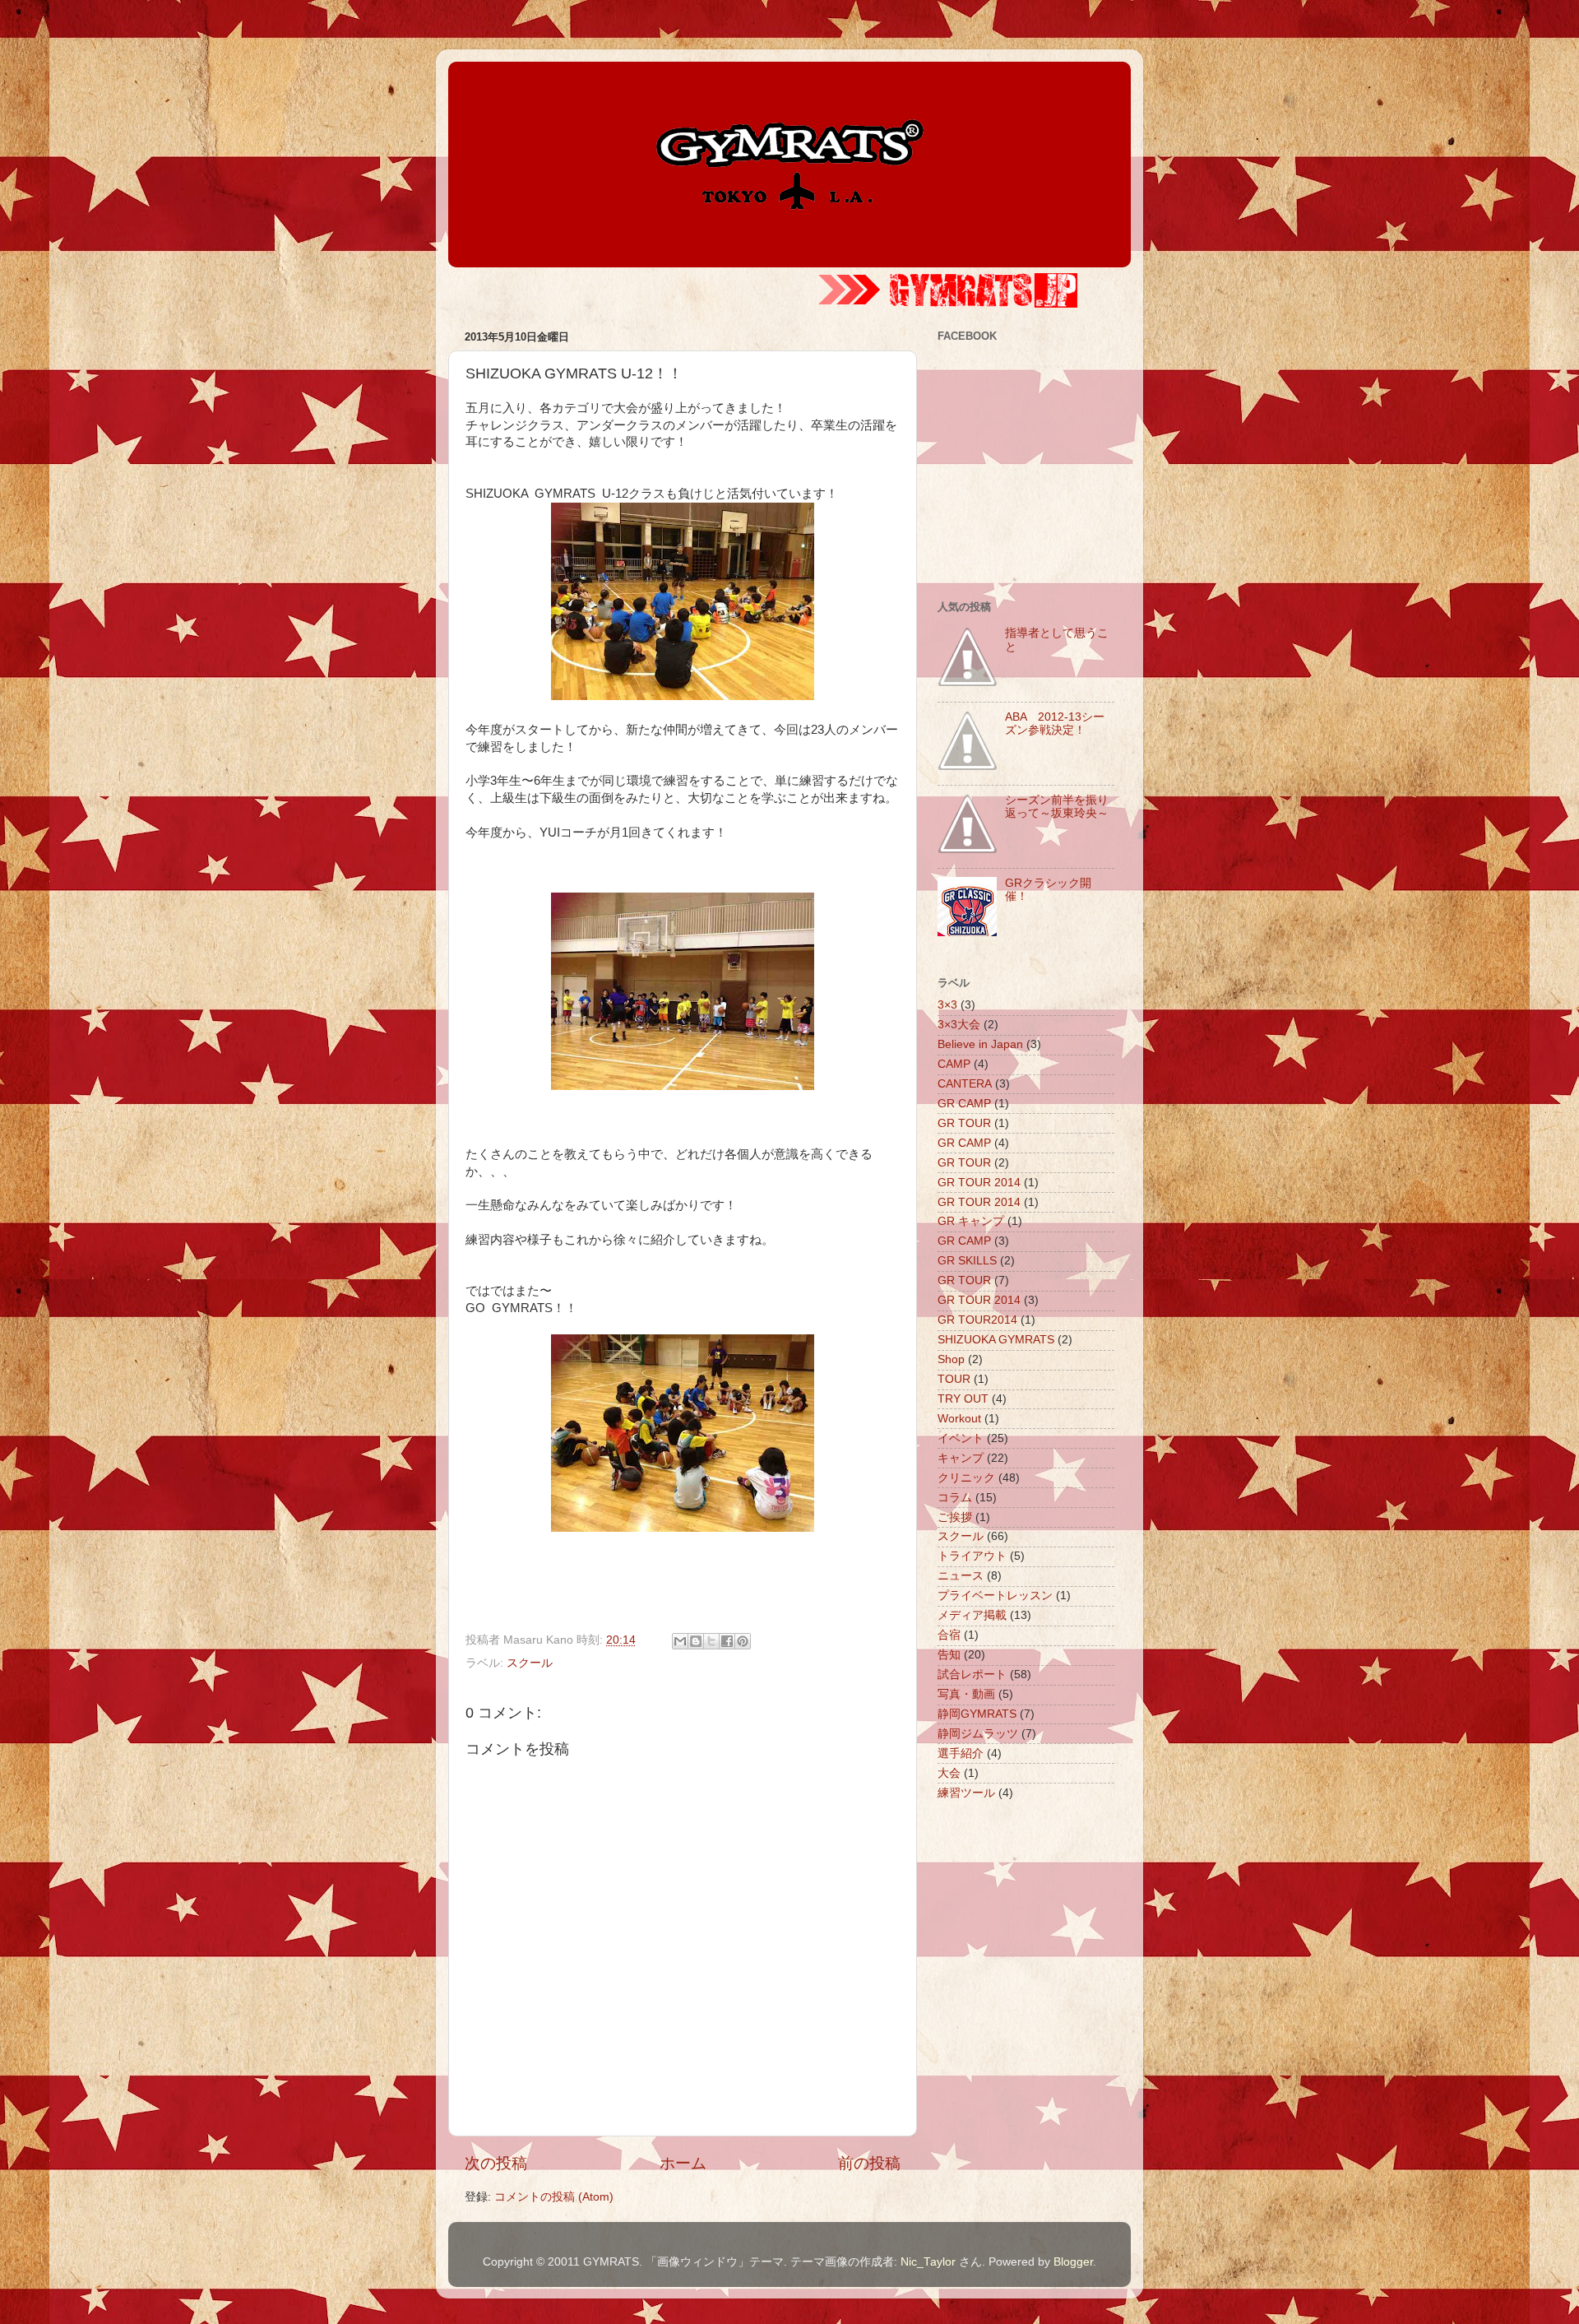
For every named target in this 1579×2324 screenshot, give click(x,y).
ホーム (683, 2163)
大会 (949, 1773)
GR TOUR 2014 (979, 1183)
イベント (961, 1438)
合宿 (949, 1635)
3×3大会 (959, 1025)
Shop (951, 1359)
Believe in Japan (980, 1044)
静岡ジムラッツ (978, 1734)
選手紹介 (961, 1753)
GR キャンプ (971, 1221)
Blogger (1073, 2262)
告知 (949, 1655)
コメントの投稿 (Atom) (554, 2197)
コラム (955, 1498)
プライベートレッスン (995, 1596)
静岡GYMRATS (977, 1714)
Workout (959, 1419)
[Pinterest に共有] (743, 1641)
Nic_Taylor (928, 2262)
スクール (530, 1663)
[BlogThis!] (696, 1641)
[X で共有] (711, 1641)
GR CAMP (964, 1104)
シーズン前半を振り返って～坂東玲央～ (1057, 807)
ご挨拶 (955, 1517)
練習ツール (966, 1793)
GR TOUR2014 (977, 1320)
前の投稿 (869, 2163)
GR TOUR (964, 1123)
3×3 (947, 1005)
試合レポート (972, 1675)
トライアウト (972, 1556)
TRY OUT (963, 1399)
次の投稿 (496, 2163)
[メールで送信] (680, 1641)
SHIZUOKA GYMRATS (996, 1340)
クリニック (966, 1478)
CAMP (954, 1064)
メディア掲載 (972, 1615)
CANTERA (965, 1084)
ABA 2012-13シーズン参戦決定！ (1055, 724)
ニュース (961, 1576)
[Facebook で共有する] (727, 1641)
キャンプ (961, 1458)
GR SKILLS (967, 1261)
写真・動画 (966, 1694)
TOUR (954, 1379)
